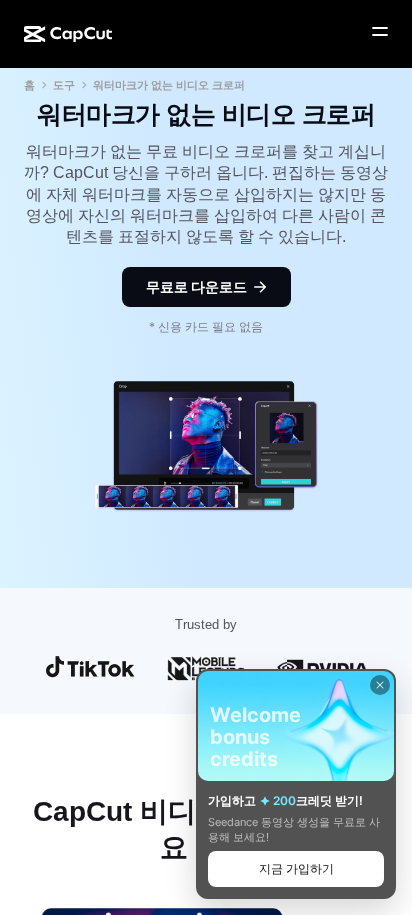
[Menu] (380, 32)
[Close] (380, 685)
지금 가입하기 (296, 868)
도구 (64, 85)
